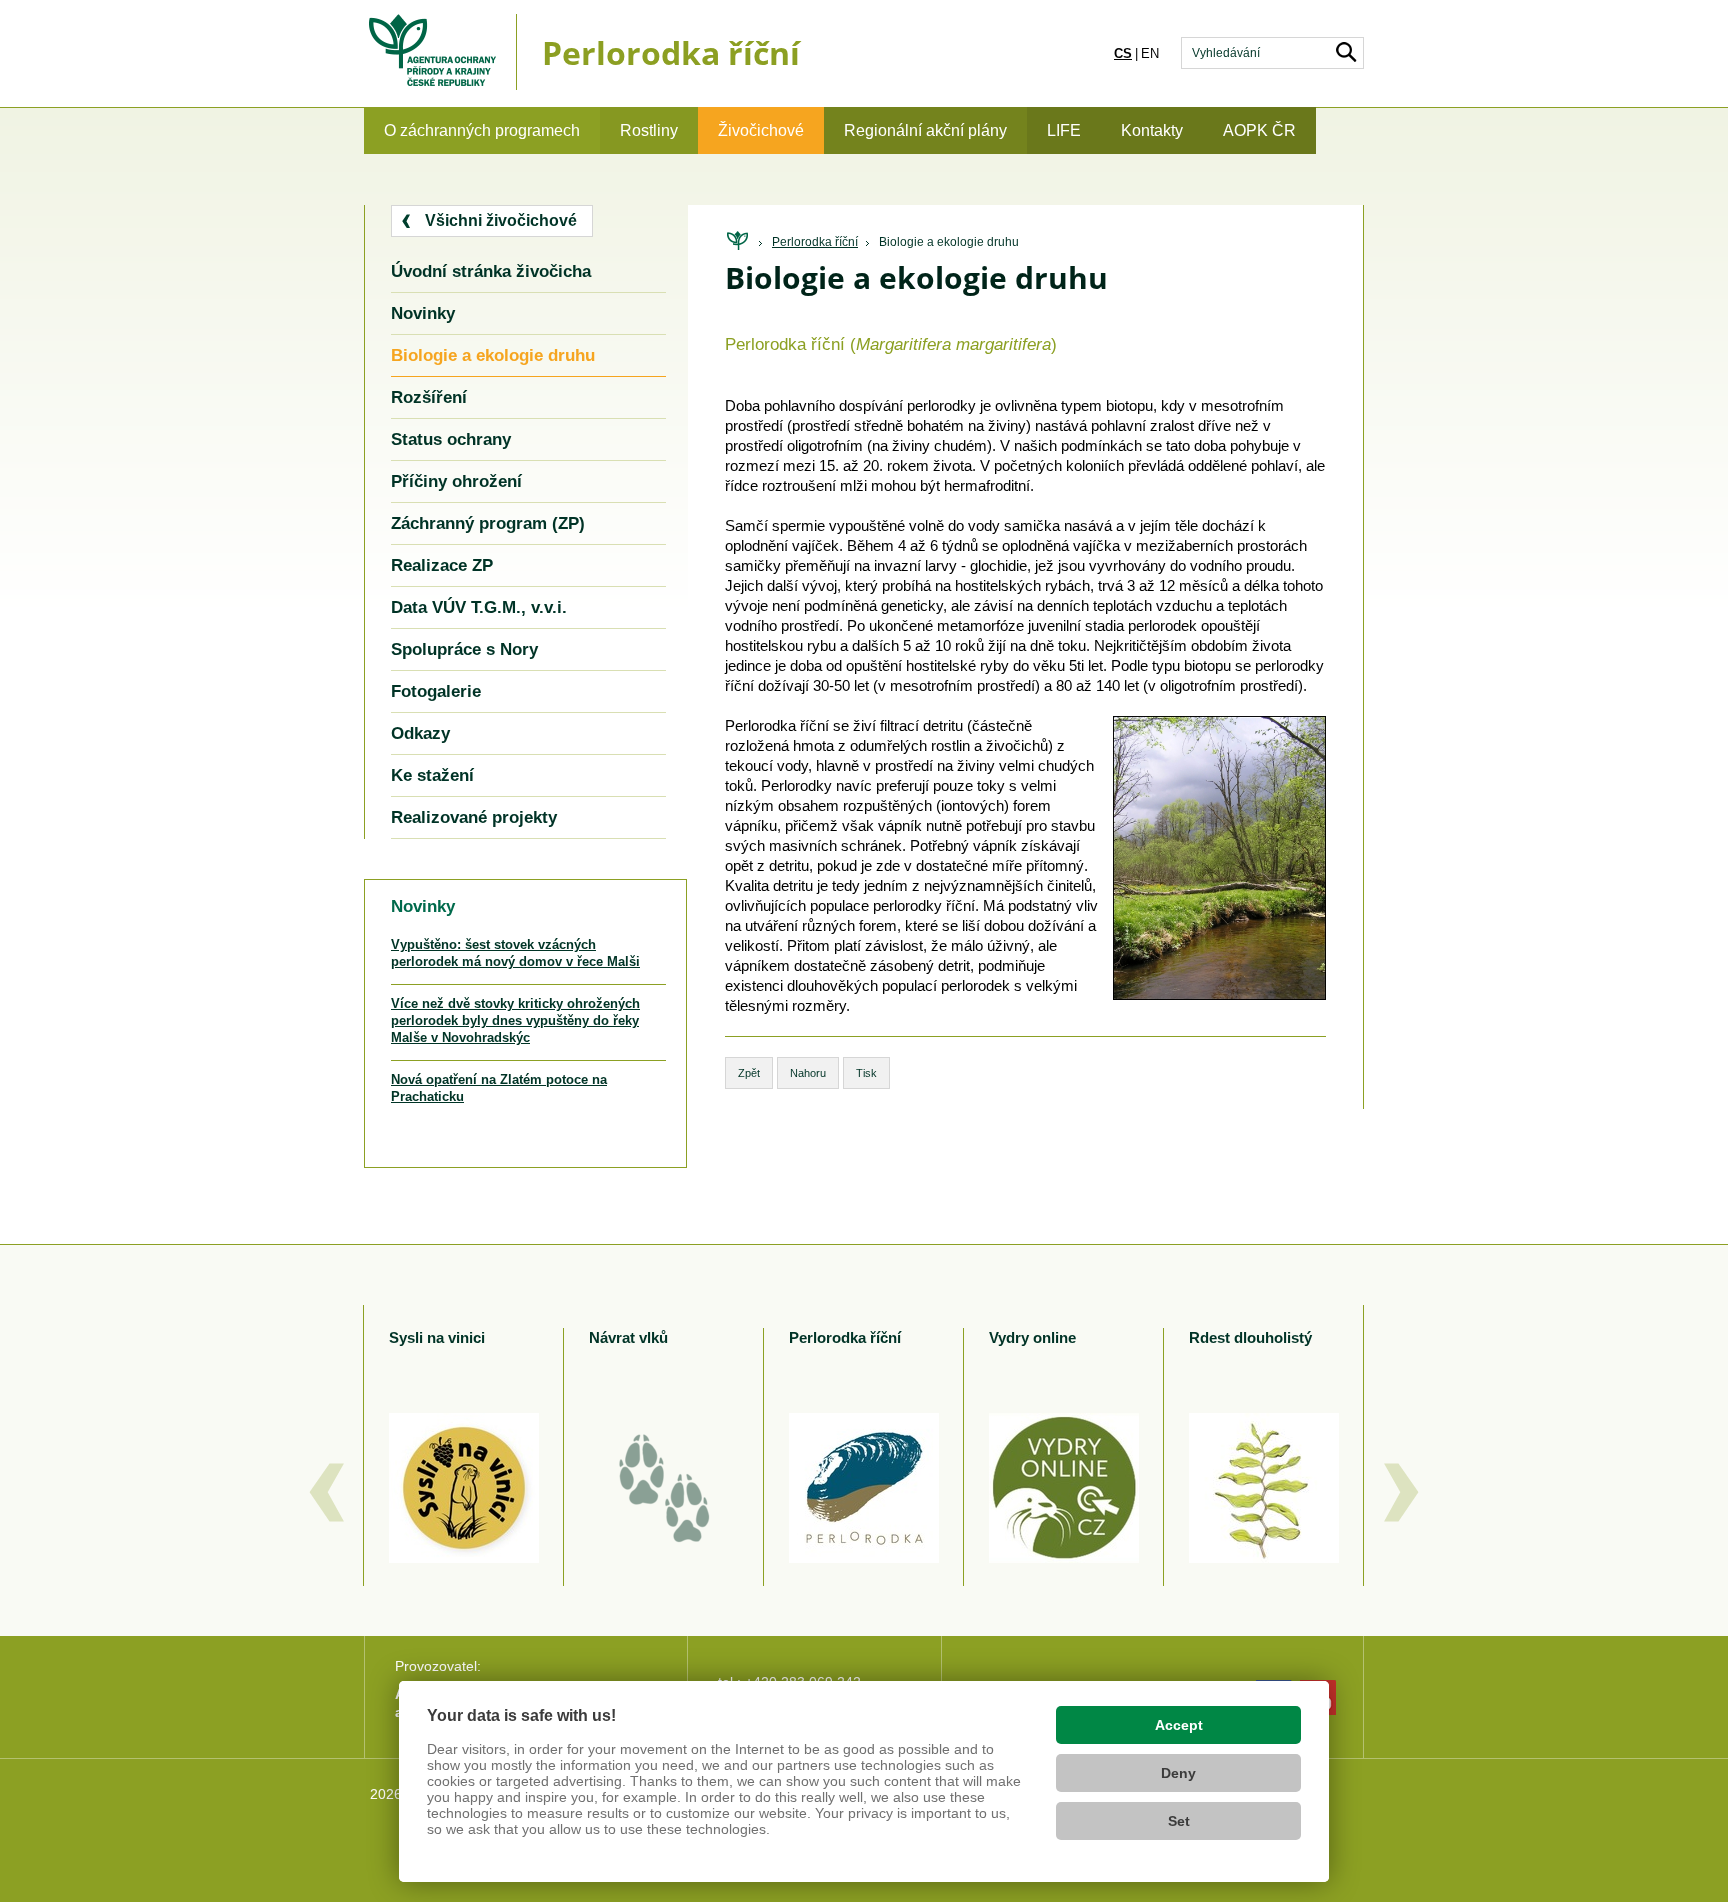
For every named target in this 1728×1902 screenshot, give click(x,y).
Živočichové (761, 130)
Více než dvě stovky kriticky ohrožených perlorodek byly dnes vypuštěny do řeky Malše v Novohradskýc (515, 1020)
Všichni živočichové (501, 220)
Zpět (749, 1073)
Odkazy (420, 733)
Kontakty (1152, 130)
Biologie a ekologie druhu (949, 242)
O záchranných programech (482, 130)
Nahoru (808, 1073)
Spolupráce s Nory (464, 649)
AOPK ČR (1259, 130)
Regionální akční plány (925, 130)
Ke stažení (432, 775)
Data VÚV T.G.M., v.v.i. (479, 607)
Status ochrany (451, 439)
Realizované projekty (474, 817)
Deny (1178, 1773)
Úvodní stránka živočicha (491, 271)
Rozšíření (429, 397)
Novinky (423, 313)
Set (1179, 1821)
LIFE (1064, 130)
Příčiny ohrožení (456, 481)
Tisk (866, 1073)
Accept (1179, 1725)
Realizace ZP (442, 565)
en (1150, 53)
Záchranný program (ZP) (488, 523)
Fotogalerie (436, 691)
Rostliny (649, 130)
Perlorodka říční (815, 242)
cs (1123, 53)
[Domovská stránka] (737, 241)
